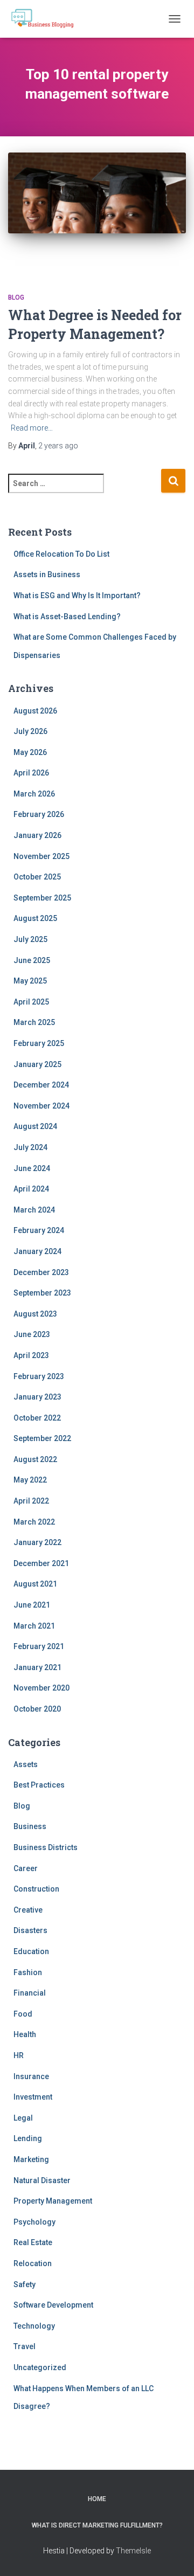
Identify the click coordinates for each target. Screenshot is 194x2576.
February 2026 (39, 814)
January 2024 (37, 1251)
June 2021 (32, 1605)
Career (26, 1868)
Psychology (34, 2222)
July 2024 (30, 1147)
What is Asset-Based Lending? (67, 617)
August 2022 (35, 1459)
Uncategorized (40, 2367)
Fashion (28, 1972)
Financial (30, 1993)
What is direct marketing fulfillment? (97, 2525)
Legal (23, 2118)
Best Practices (39, 1785)
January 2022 (37, 1542)
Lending (28, 2138)
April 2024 (31, 1189)
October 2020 (37, 1709)
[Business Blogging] (46, 19)
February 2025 (39, 1043)
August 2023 (35, 1314)
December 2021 (41, 1563)
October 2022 (37, 1418)
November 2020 (41, 1688)
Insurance (31, 2076)
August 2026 (35, 711)
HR (19, 2055)
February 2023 (39, 1376)
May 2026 (30, 752)
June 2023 (32, 1334)
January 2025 (37, 1064)
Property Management (53, 2201)
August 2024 (35, 1126)
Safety (25, 2284)
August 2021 (35, 1584)
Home (97, 2499)
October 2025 (37, 877)
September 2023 (42, 1293)
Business (30, 1826)
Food (23, 2014)
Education (31, 1951)
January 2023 (37, 1397)
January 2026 (37, 835)
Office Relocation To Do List (61, 554)
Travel (25, 2346)
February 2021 (39, 1646)
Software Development (53, 2305)
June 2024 (32, 1168)
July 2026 (30, 731)
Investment (33, 2097)
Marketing (31, 2159)
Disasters (30, 1930)
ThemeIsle (133, 2551)
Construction (36, 1889)
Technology (34, 2326)
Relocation (33, 2263)
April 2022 (31, 1501)
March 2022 (34, 1522)
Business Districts (46, 1847)
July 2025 (30, 939)
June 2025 (32, 960)
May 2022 (30, 1480)
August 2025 (35, 918)
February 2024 (39, 1230)
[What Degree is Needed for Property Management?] (97, 212)
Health (25, 2034)
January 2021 (37, 1667)
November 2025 (41, 856)
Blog (16, 297)
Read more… (32, 428)
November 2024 (41, 1106)
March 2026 (34, 794)
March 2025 (34, 1022)
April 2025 (31, 1002)
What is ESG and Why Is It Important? (77, 595)
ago (58, 446)
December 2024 (41, 1085)
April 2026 (31, 773)
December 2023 (41, 1272)
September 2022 (42, 1438)
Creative (28, 1910)
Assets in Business (47, 574)
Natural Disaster (42, 2180)
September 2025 (42, 898)
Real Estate (33, 2242)
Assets (26, 1764)
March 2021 (34, 1626)
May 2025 (30, 981)
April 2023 (31, 1355)
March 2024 (34, 1210)
